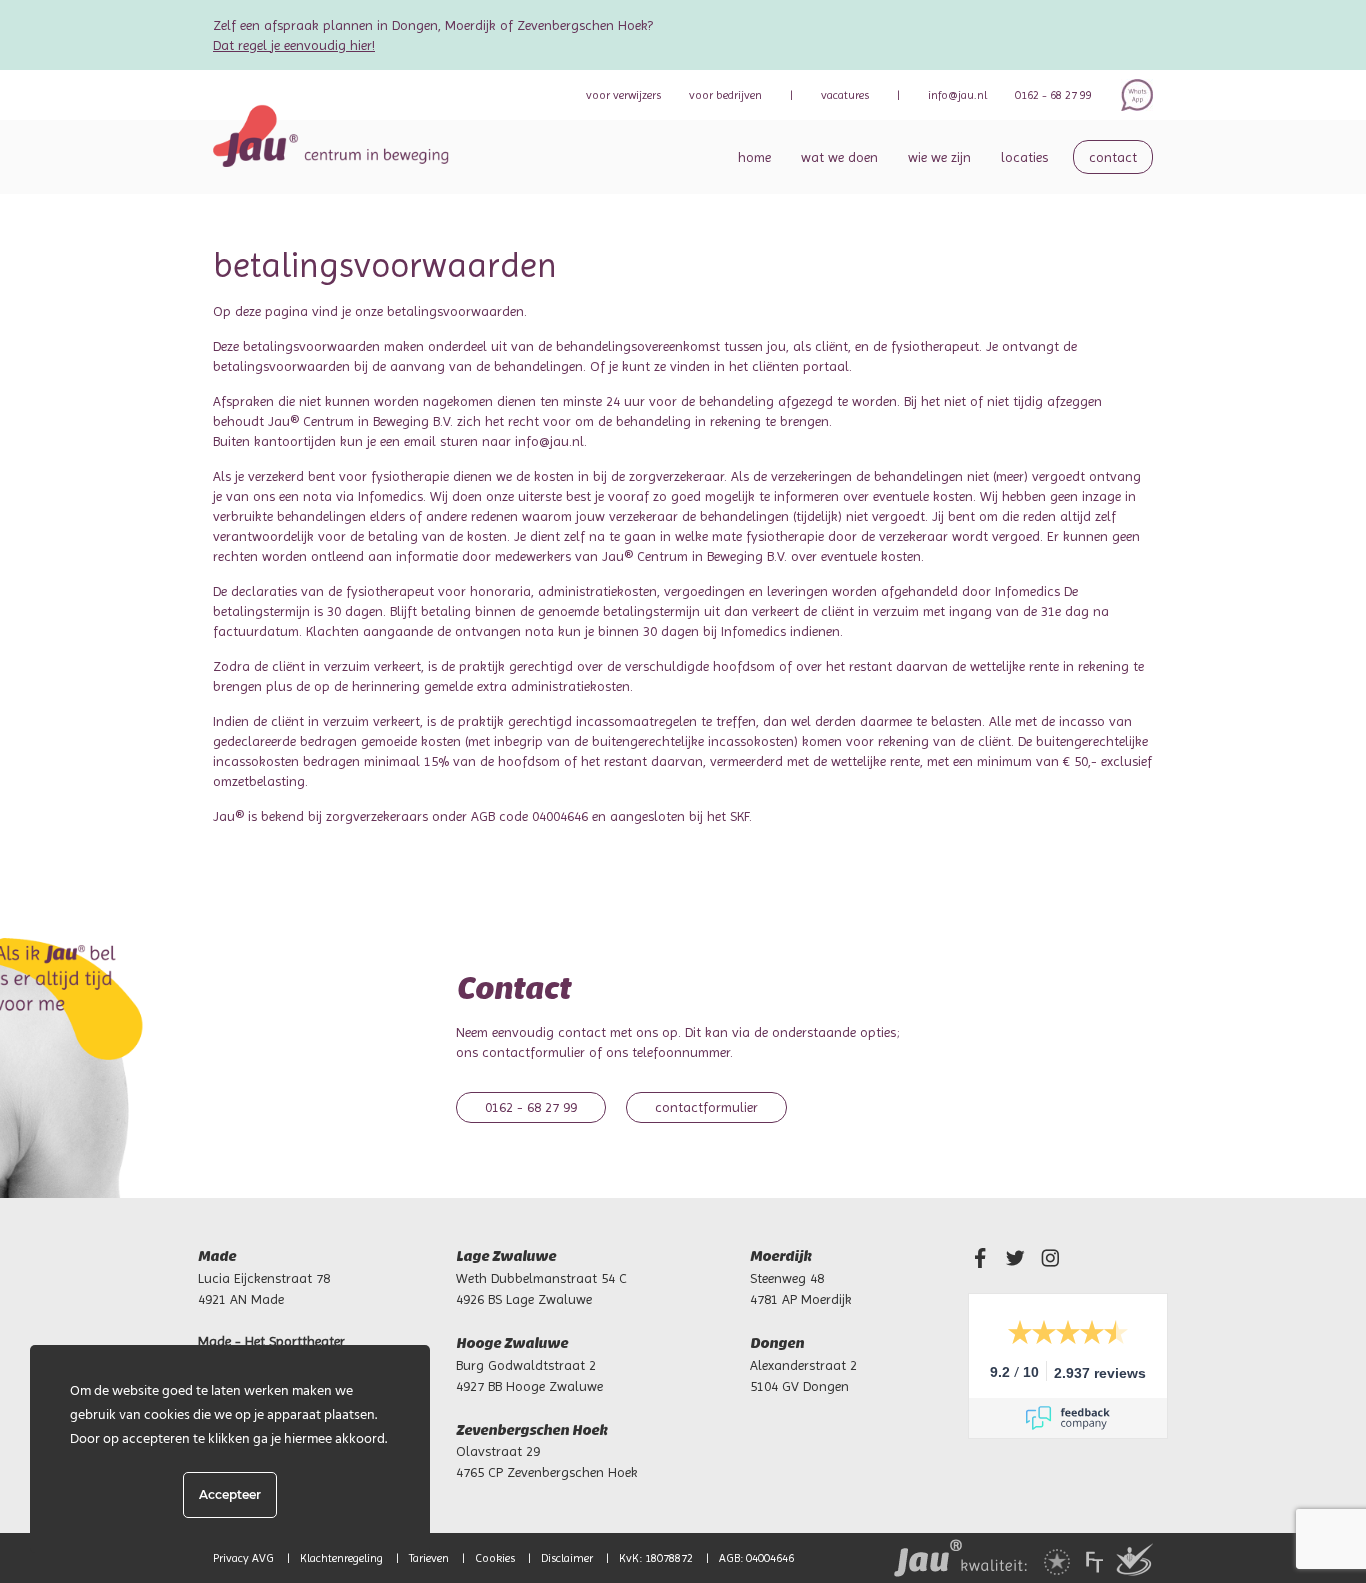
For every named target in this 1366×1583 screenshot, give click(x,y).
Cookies (495, 1558)
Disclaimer (567, 1558)
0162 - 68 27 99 (1053, 95)
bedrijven (725, 95)
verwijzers (623, 95)
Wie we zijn (939, 157)
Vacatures (845, 95)
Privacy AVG (243, 1558)
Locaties (1024, 157)
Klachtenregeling (341, 1558)
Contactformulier (706, 1107)
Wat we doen (839, 157)
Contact (1113, 157)
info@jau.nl (957, 95)
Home (754, 157)
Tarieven (429, 1558)
